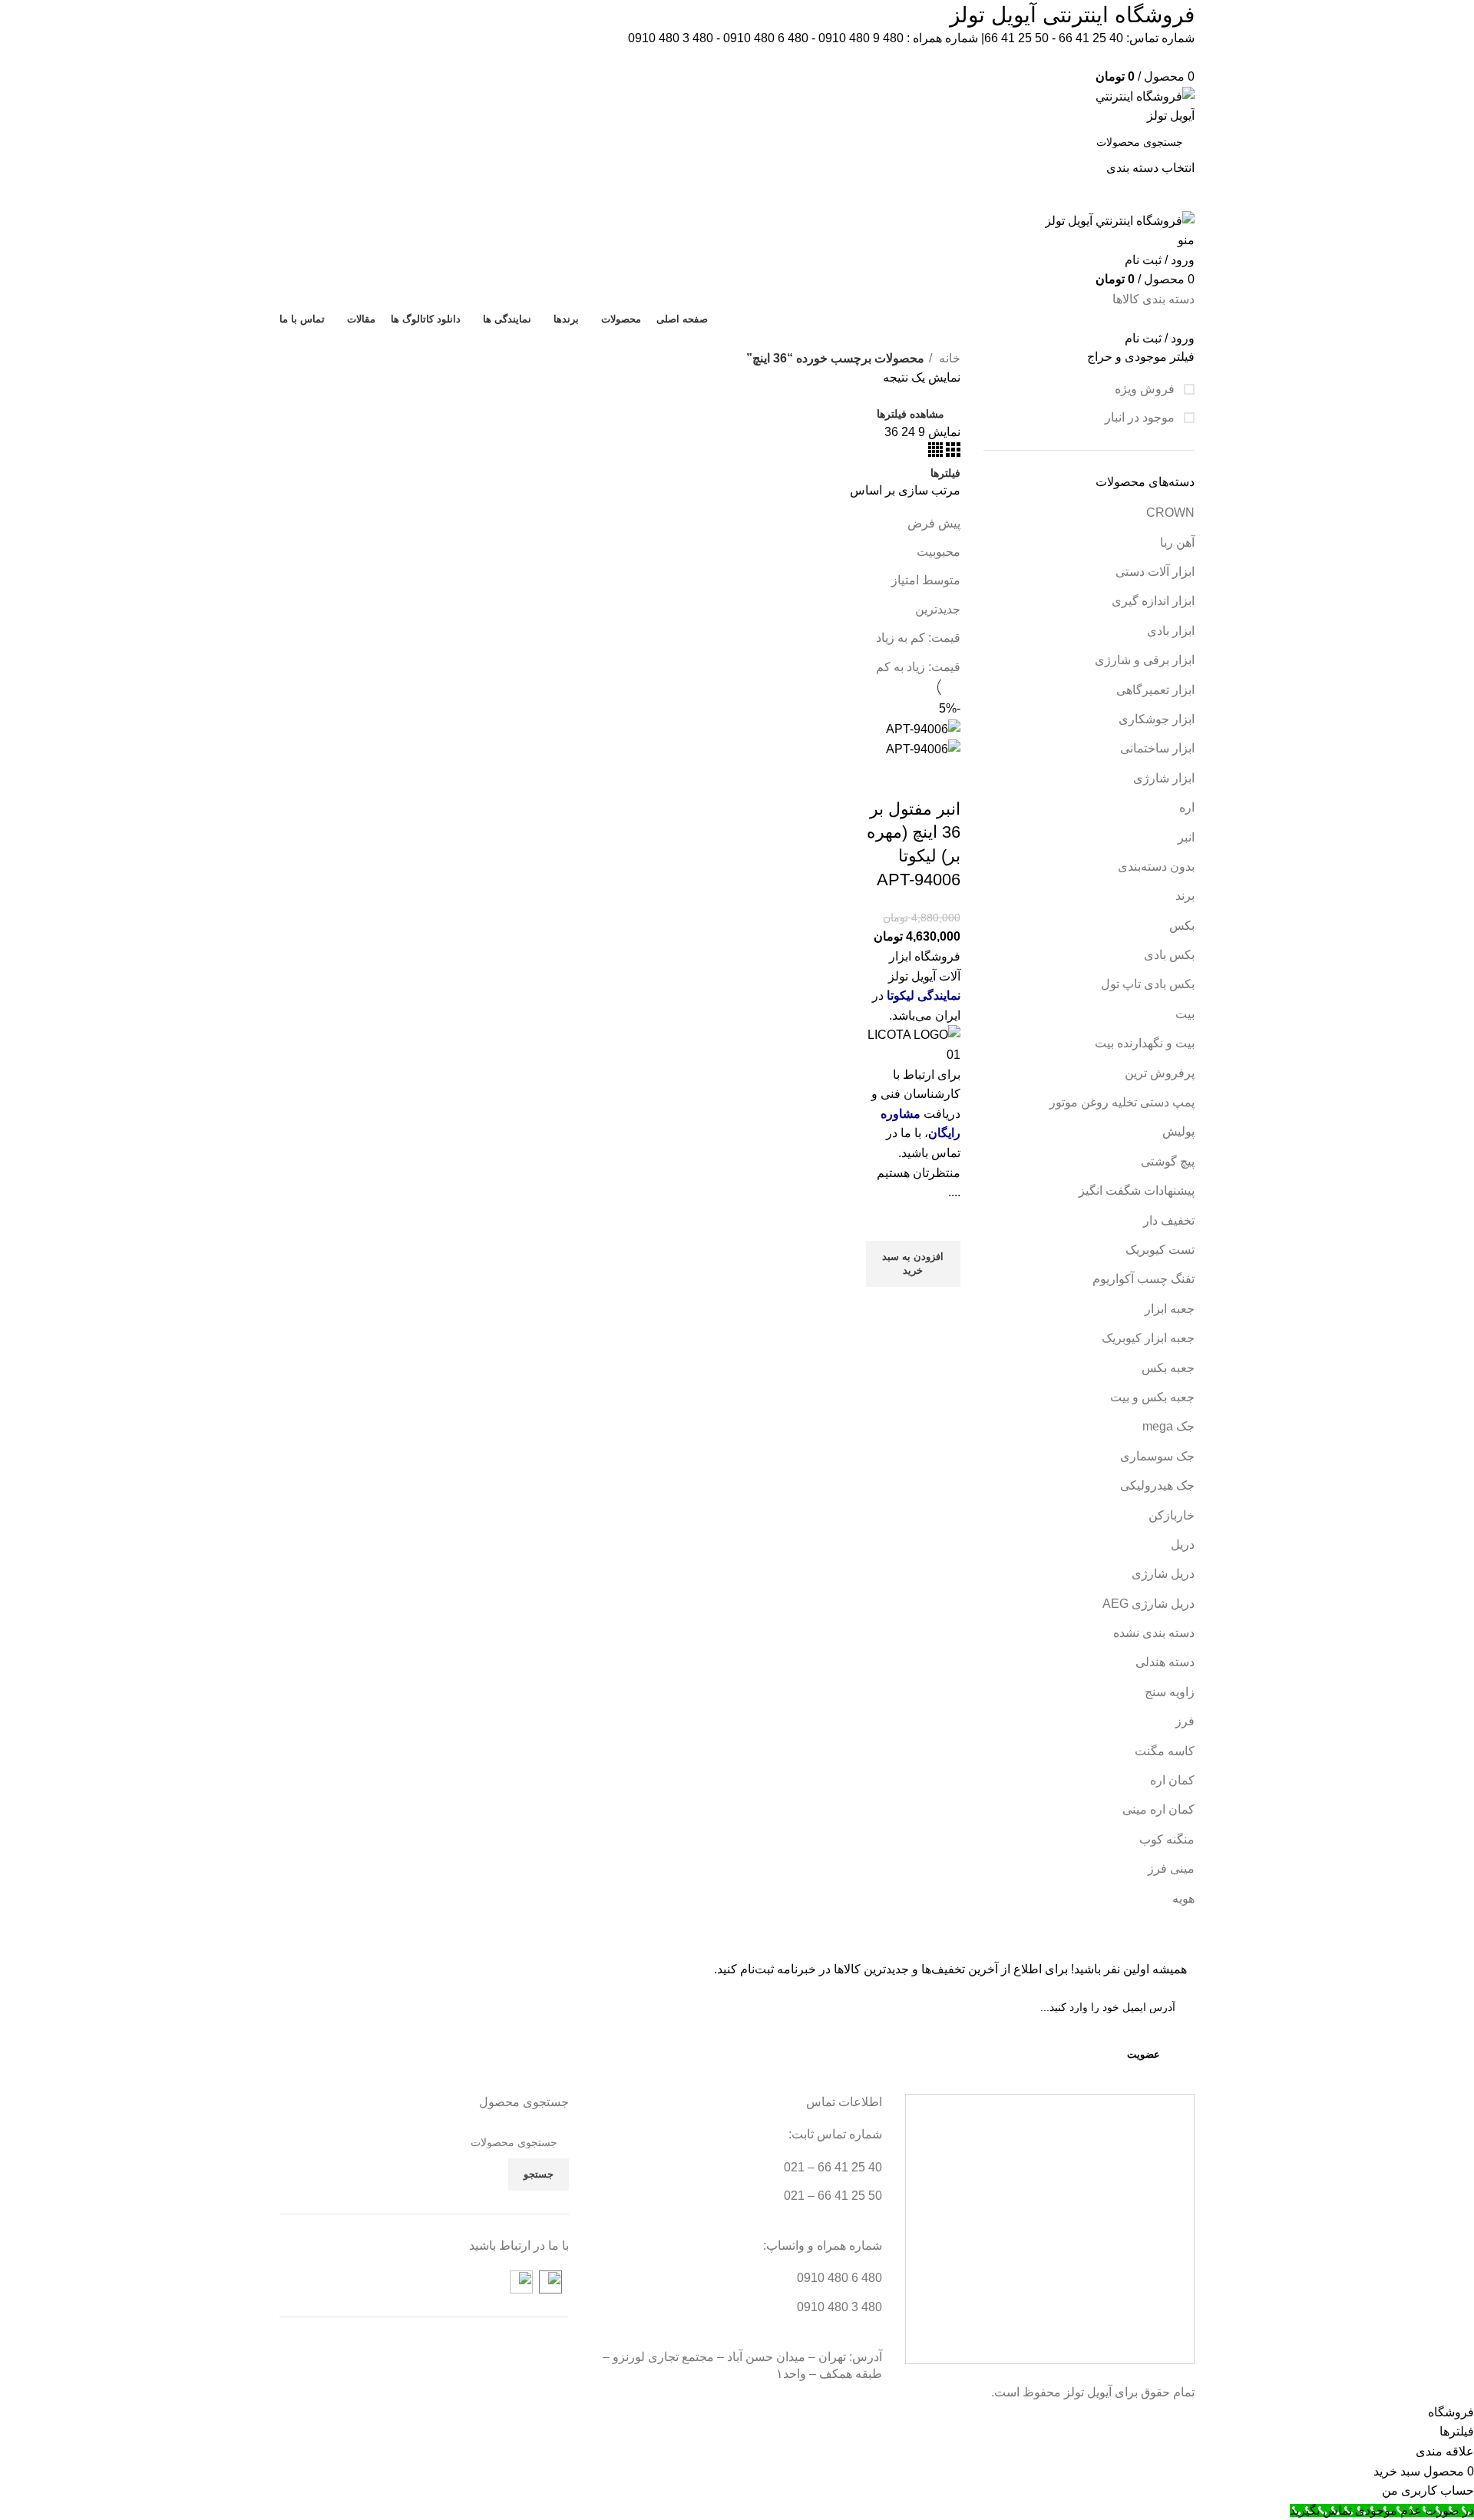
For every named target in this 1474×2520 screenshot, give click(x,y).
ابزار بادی (1171, 631)
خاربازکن (1172, 1515)
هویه (1183, 1898)
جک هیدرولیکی (1157, 1485)
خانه (948, 358)
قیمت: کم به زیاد (918, 638)
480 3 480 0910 (671, 38)
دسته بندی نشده (1154, 1633)
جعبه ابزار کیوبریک (1148, 1338)
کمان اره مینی (1158, 1809)
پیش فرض (934, 523)
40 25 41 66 (1091, 38)
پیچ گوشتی (1168, 1161)
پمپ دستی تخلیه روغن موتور (1122, 1102)
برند (1185, 896)
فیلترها (945, 473)
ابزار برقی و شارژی (1145, 660)
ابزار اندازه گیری (1153, 601)
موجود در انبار (1141, 417)
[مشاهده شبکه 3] (952, 453)
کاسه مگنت (1165, 1751)
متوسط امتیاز (926, 580)
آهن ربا (1177, 542)
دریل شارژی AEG (1148, 1604)
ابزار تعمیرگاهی (1155, 690)
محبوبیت (939, 552)
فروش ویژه (1146, 389)
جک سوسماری (1157, 1456)
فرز (1185, 1721)
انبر (1186, 837)
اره (1187, 807)
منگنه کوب (1167, 1839)
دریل (1183, 1544)
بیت (1185, 1014)
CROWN (1170, 513)
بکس (1182, 926)
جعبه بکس (1168, 1368)
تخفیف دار (1169, 1220)
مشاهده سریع (941, 1306)
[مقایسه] (941, 779)
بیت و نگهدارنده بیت (1145, 1043)
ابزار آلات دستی (1155, 572)
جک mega (1168, 1426)
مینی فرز (1171, 1869)
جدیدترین (938, 609)
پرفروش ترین (1160, 1073)
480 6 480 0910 (766, 38)
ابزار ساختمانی (1157, 748)
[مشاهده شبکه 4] (935, 453)
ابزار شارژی (1164, 778)
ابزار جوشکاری (1157, 719)
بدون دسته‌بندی (1156, 866)
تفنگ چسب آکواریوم (1144, 1279)
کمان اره (1172, 1780)
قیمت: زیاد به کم (918, 667)
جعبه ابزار (1170, 1309)
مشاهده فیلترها (911, 414)
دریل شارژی (1163, 1574)
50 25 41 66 (1016, 38)
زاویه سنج (1170, 1692)
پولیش (1178, 1131)
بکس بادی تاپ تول (1148, 984)
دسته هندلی (1165, 1662)
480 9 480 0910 (861, 38)
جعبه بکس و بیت (1152, 1397)
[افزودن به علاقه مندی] (941, 1222)
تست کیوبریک (1160, 1250)
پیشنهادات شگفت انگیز (1137, 1191)
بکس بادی (1169, 955)
